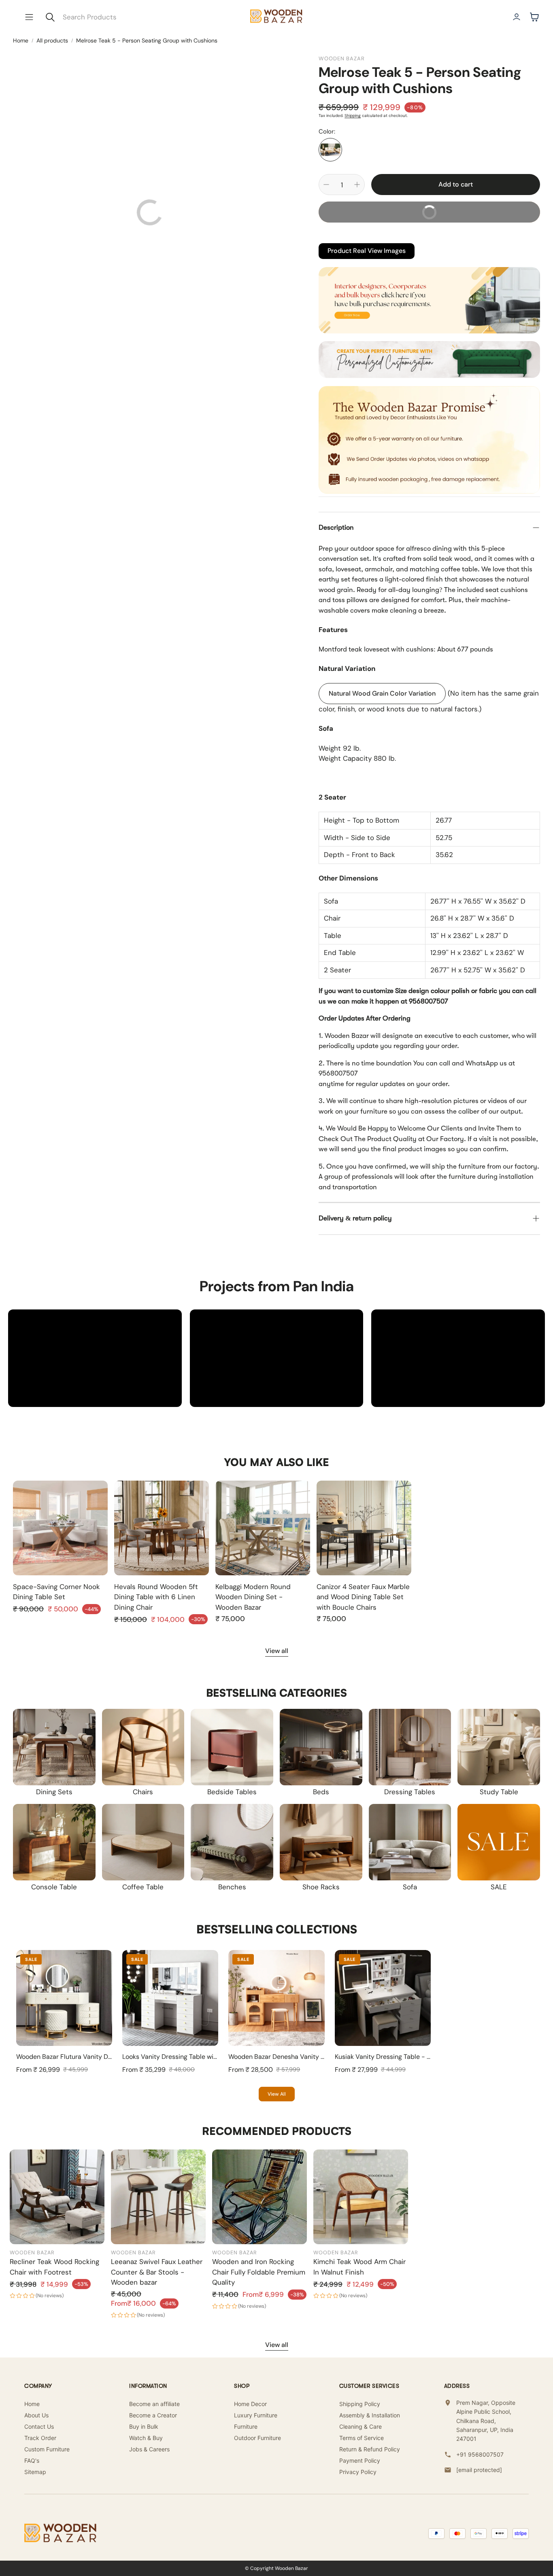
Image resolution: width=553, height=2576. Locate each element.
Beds (321, 1792)
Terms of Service (362, 2438)
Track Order (40, 2438)
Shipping (353, 116)
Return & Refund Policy (370, 2449)
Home (21, 40)
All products (52, 40)
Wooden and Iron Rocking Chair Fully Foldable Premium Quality (259, 2272)
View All (277, 2094)
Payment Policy (360, 2460)
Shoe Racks (321, 1887)
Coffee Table (143, 1887)
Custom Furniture (47, 2449)
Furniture (246, 2426)
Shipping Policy (360, 2404)
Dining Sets (54, 1792)
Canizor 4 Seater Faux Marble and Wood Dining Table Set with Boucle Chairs (363, 1597)
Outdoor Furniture (257, 2438)
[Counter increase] (357, 185)
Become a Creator (153, 2415)
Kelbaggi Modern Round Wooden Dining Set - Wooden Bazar (253, 1597)
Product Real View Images (367, 251)
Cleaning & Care (361, 2426)
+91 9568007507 (480, 2454)
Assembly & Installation (370, 2415)
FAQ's (32, 2460)
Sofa (410, 1887)
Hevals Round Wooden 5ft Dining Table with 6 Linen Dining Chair (156, 1597)
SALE (499, 1887)
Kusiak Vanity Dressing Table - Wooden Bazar (402, 2057)
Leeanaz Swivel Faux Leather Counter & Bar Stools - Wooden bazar (157, 2272)
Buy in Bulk (144, 2426)
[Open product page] (60, 1528)
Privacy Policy (358, 2472)
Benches (232, 1887)
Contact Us (39, 2426)
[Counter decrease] (326, 185)
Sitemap (35, 2472)
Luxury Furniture (256, 2415)
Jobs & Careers (149, 2449)
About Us (36, 2415)
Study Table (499, 1792)
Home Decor (250, 2404)
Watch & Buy (146, 2438)
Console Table (54, 1887)
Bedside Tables (232, 1792)
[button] (29, 17)
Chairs (143, 1792)
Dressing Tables (410, 1792)
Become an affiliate (154, 2404)
